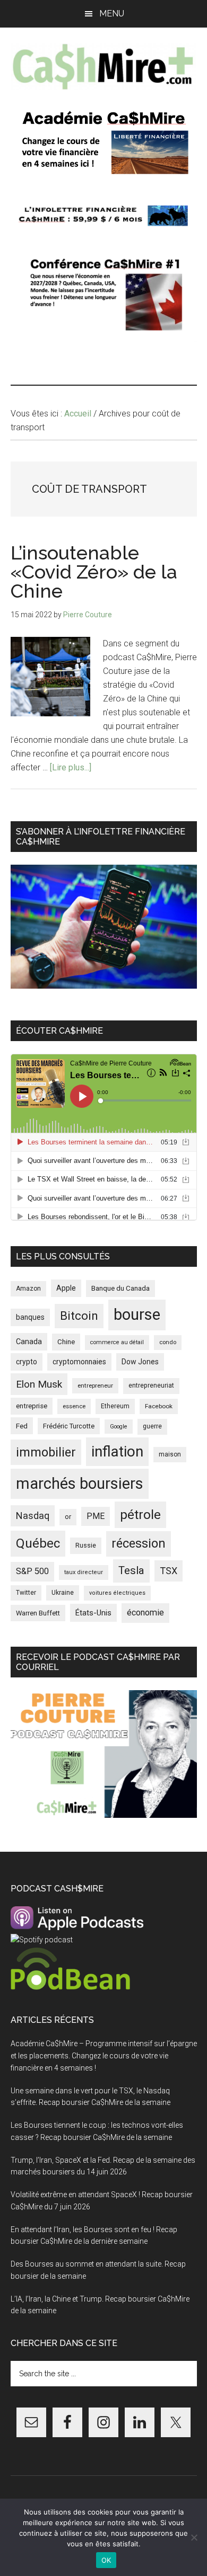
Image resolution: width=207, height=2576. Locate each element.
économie (145, 1613)
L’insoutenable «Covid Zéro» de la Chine (94, 572)
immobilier (46, 1452)
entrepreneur (95, 1385)
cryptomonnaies (79, 1362)
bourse (137, 1314)
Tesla (131, 1570)
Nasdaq (33, 1516)
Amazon (28, 1289)
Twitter (26, 1593)
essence (74, 1406)
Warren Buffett (38, 1613)
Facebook (159, 1406)
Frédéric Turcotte (69, 1426)
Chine (66, 1342)
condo (168, 1342)
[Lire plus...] (71, 767)
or (68, 1517)
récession (139, 1543)
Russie (86, 1545)
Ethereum (115, 1406)
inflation (117, 1451)
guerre (152, 1426)
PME (96, 1516)
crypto (27, 1362)
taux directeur (84, 1572)
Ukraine (63, 1593)
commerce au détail (117, 1342)
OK (106, 2560)
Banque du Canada (120, 1288)
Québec (38, 1543)
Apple (66, 1288)
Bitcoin (79, 1316)
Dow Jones (140, 1362)
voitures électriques (117, 1593)
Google (119, 1427)
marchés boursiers (80, 1484)
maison (170, 1454)
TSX (169, 1571)
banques (30, 1317)
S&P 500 (32, 1571)
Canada (29, 1342)
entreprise (32, 1406)
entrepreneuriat (151, 1385)
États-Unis (93, 1613)
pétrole (140, 1514)
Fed (22, 1426)
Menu (112, 14)
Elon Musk (39, 1384)
